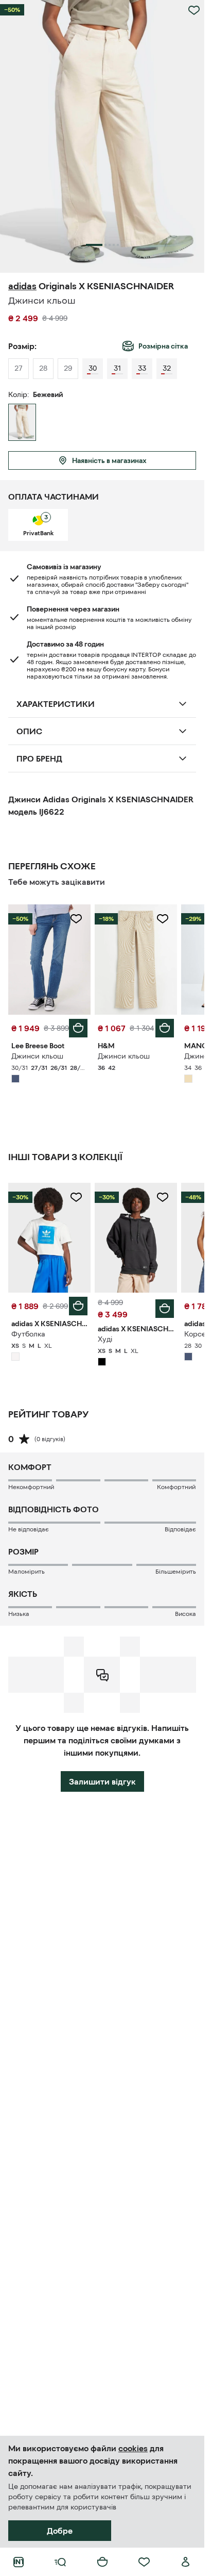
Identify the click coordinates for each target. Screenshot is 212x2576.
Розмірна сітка (163, 346)
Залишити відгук (102, 1781)
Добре (60, 2531)
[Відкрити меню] (60, 2562)
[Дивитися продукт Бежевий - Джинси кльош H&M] (136, 959)
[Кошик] (102, 2562)
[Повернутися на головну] (19, 2562)
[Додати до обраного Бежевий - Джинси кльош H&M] (163, 919)
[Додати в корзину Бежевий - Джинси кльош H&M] (165, 1028)
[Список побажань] (144, 2562)
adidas (22, 286)
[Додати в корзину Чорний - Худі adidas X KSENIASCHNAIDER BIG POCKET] (165, 1309)
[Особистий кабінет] (186, 2562)
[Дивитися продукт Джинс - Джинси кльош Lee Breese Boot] (49, 959)
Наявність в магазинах (109, 460)
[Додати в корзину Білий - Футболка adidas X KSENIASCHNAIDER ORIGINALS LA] (78, 1306)
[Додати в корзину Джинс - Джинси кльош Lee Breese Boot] (78, 1028)
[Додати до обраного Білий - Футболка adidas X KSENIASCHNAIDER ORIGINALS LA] (76, 1197)
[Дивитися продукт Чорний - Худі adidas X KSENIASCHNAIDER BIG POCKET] (136, 1238)
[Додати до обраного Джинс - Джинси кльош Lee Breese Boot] (76, 919)
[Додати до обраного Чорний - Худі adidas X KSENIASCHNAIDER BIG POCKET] (163, 1197)
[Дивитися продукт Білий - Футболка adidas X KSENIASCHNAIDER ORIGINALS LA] (49, 1238)
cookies (133, 2448)
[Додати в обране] (194, 10)
